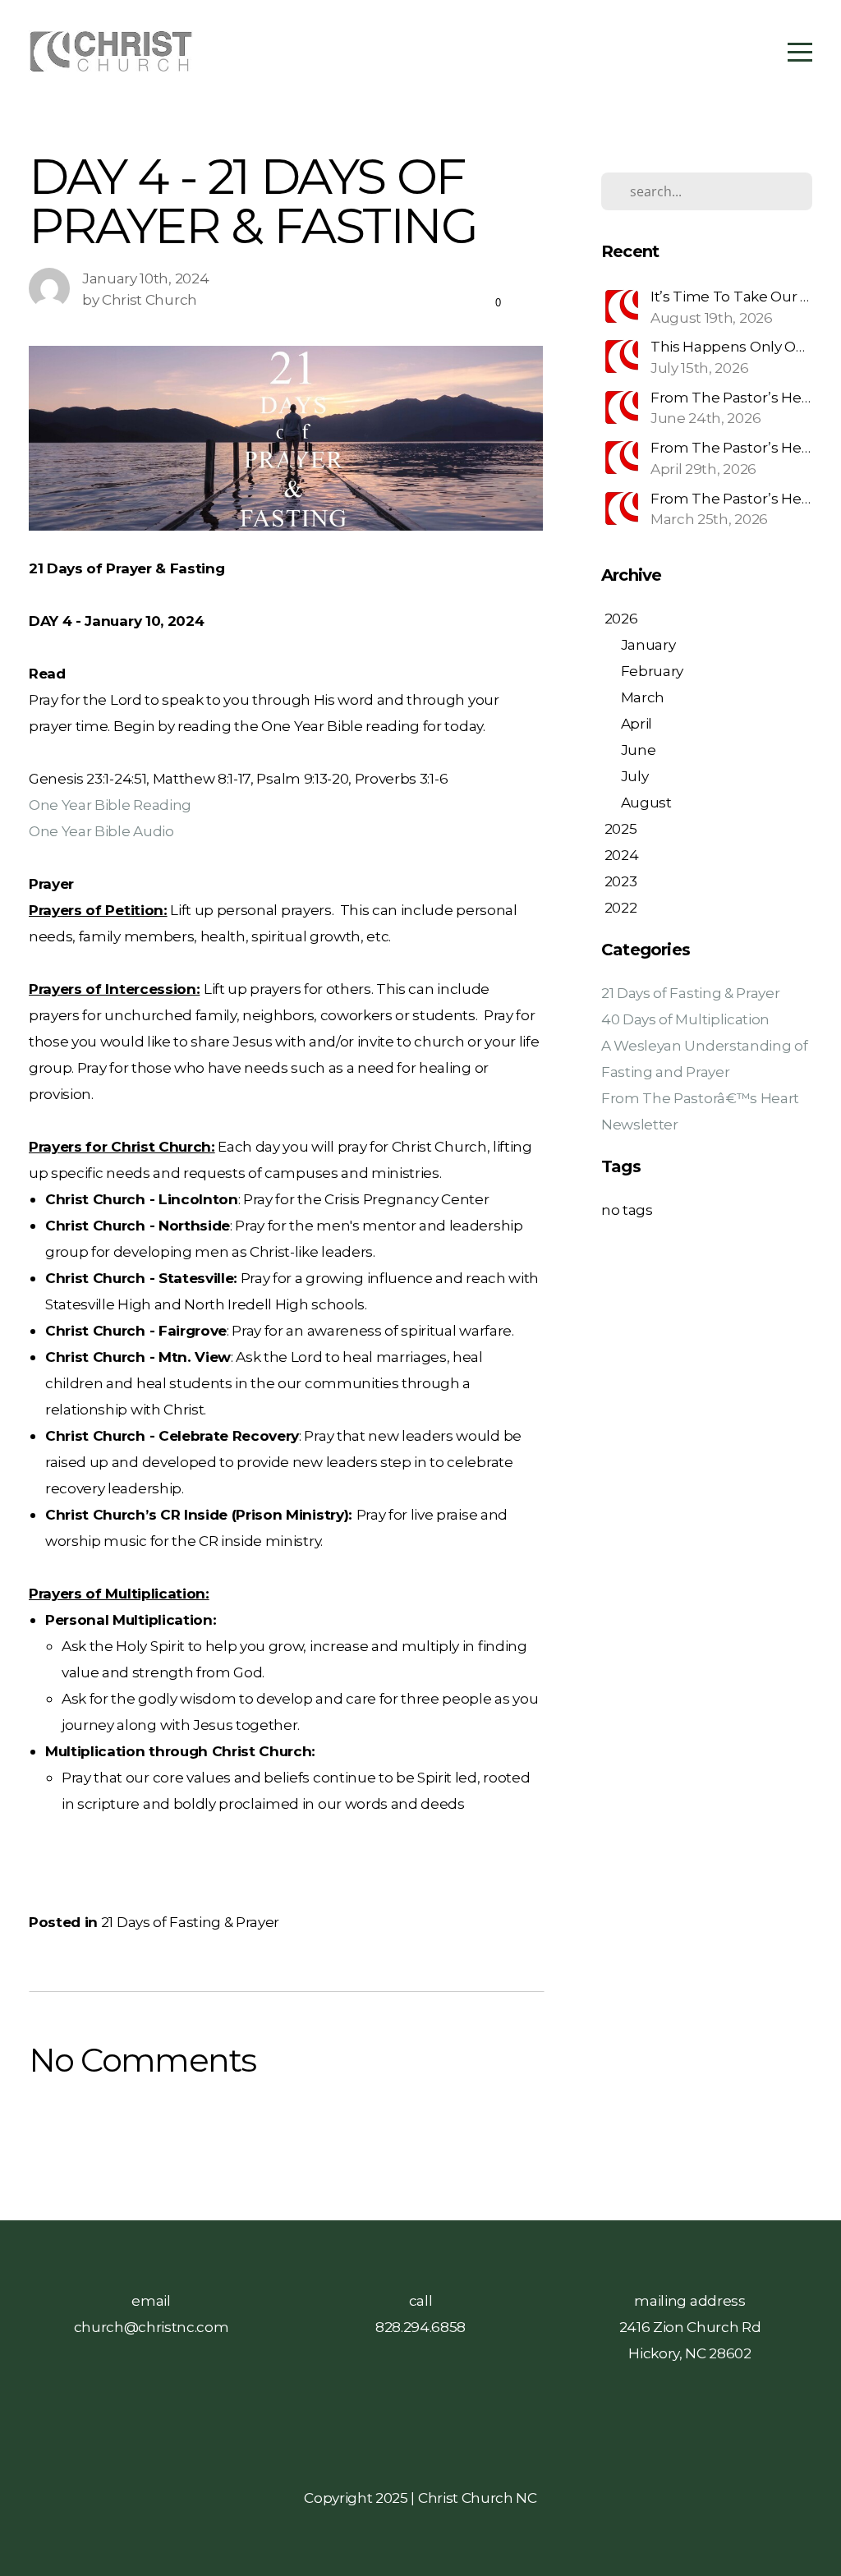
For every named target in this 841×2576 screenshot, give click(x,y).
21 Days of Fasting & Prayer (190, 1922)
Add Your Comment (286, 2128)
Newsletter (640, 1124)
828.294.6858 (420, 2327)
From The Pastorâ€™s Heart (700, 1098)
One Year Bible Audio (101, 831)
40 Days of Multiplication (685, 1019)
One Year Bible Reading (110, 805)
